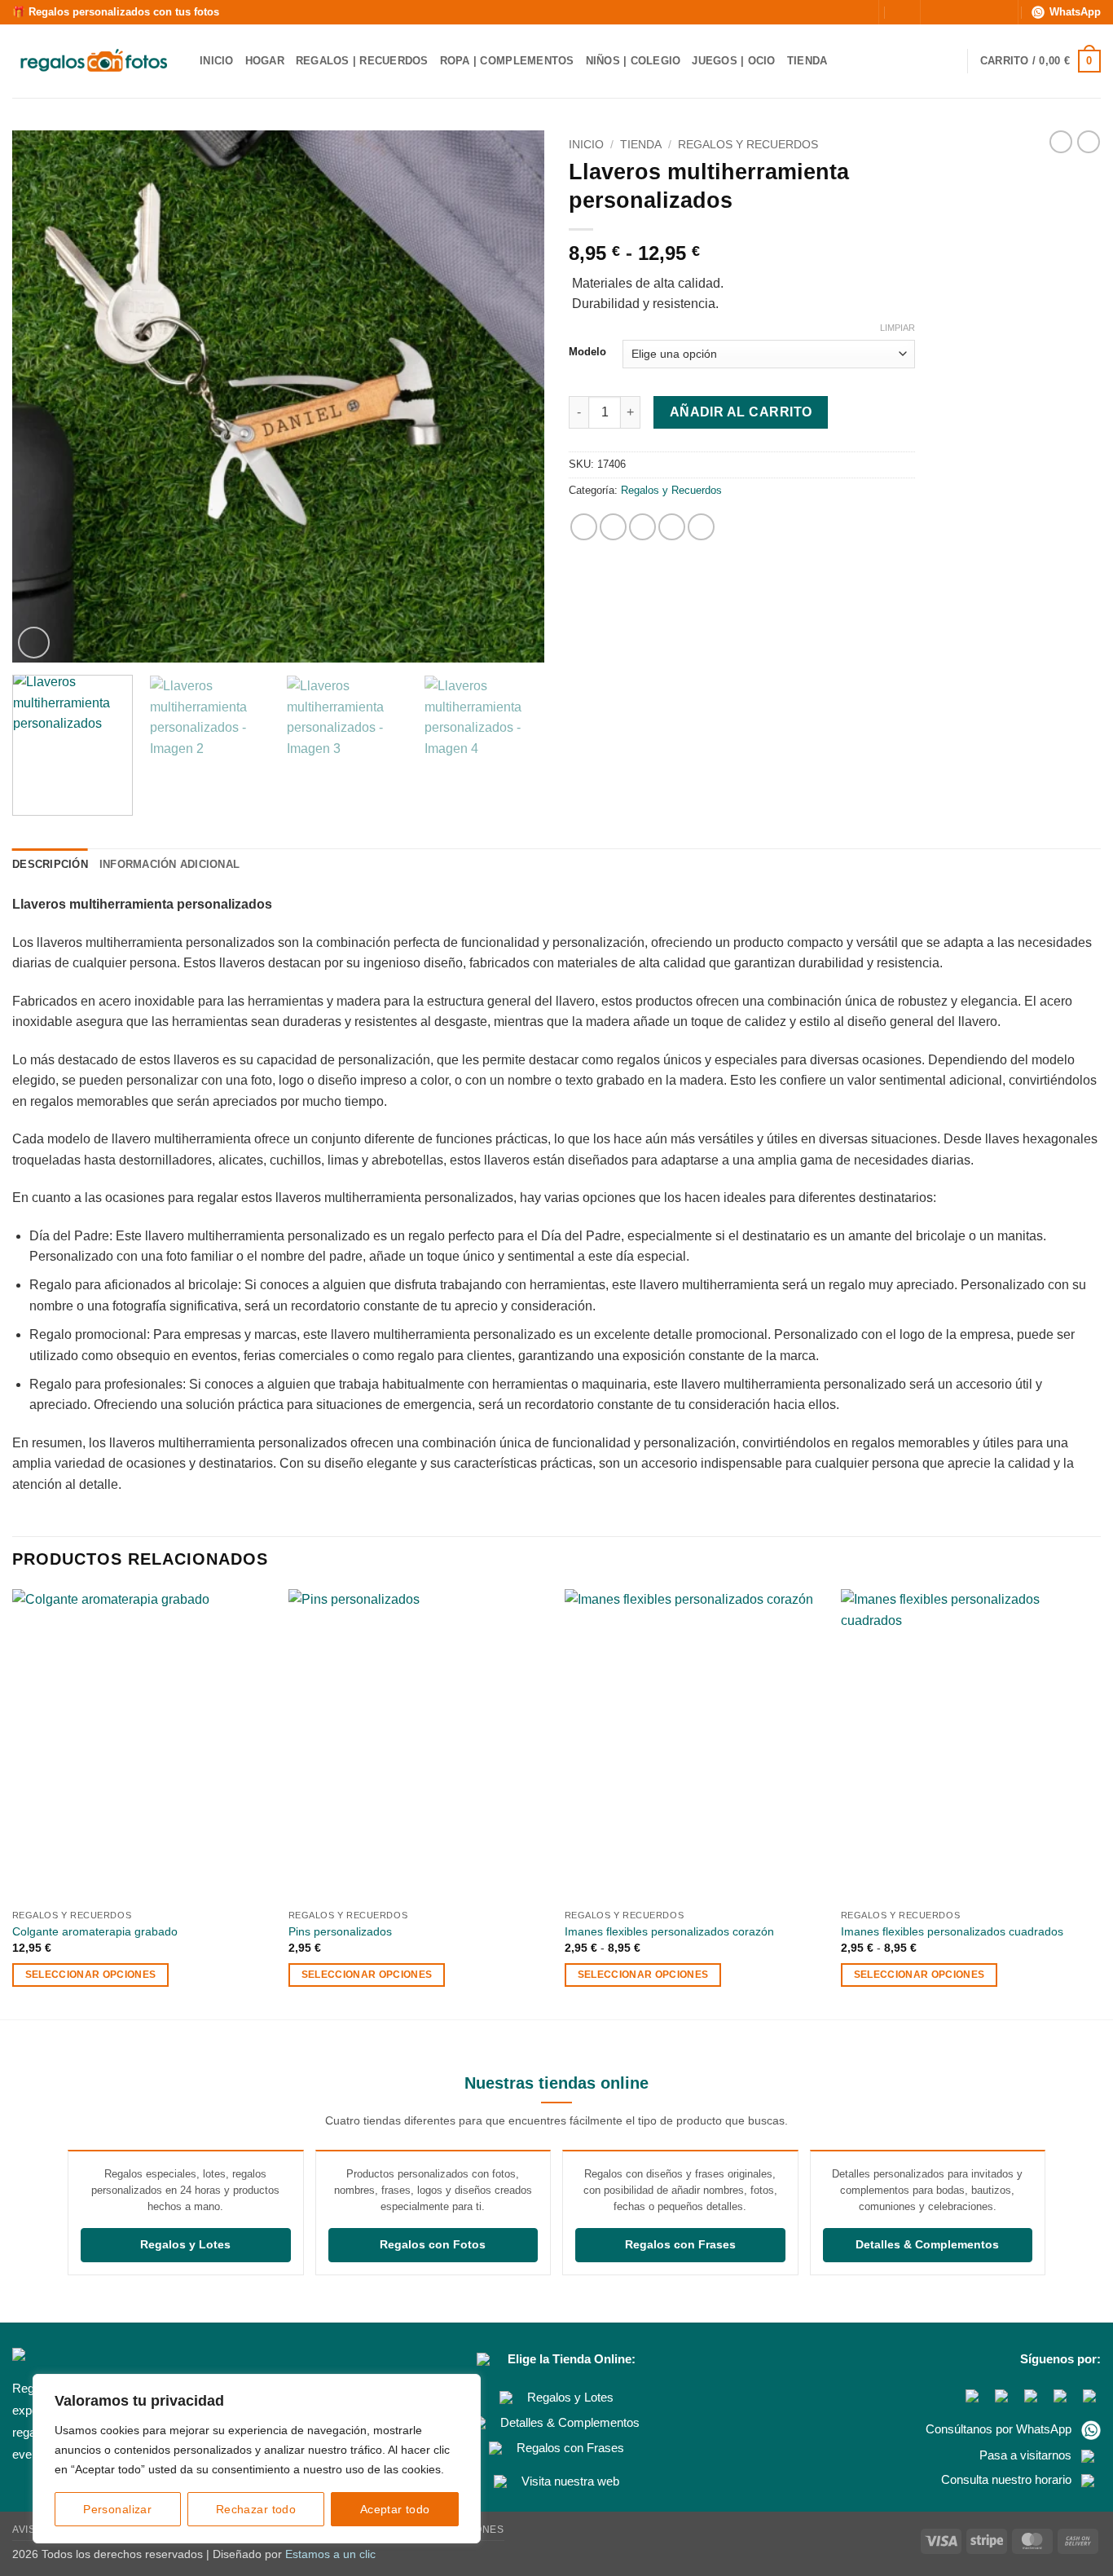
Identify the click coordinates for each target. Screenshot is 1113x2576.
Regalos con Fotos (433, 2244)
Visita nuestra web (570, 2481)
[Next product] (1061, 142)
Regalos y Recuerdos (748, 145)
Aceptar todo (395, 2509)
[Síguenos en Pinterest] (981, 12)
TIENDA (807, 61)
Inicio (586, 145)
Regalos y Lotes (185, 2244)
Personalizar (117, 2509)
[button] (899, 12)
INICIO (217, 61)
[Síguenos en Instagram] (950, 12)
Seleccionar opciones (91, 1975)
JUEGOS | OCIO (733, 61)
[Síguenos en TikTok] (966, 12)
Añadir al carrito (741, 412)
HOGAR (265, 61)
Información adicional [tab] (169, 864)
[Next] (513, 396)
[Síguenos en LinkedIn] (997, 12)
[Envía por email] (642, 527)
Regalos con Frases (680, 2244)
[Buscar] (857, 12)
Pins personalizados (340, 1931)
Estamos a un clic (330, 2554)
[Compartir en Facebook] (584, 527)
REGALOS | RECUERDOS (362, 61)
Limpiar (897, 328)
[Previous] (43, 396)
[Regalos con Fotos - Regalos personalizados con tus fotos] (94, 62)
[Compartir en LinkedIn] (701, 527)
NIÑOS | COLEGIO (633, 61)
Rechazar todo (256, 2509)
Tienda (641, 145)
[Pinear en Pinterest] (672, 527)
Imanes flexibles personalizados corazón (669, 1931)
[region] (257, 2459)
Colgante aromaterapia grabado (95, 1931)
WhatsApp (1075, 12)
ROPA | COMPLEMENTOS (507, 61)
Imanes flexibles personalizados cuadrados (952, 1931)
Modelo (587, 352)
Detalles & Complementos (927, 2244)
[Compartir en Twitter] (613, 527)
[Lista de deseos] (948, 61)
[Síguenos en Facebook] (935, 12)
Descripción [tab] (50, 864)
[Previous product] (1089, 142)
